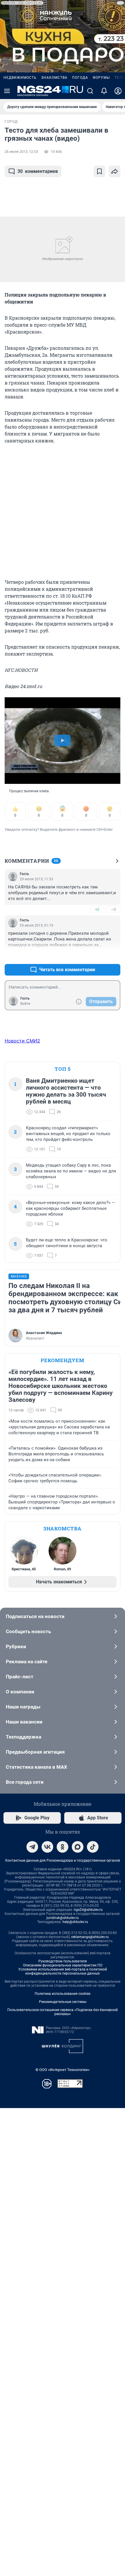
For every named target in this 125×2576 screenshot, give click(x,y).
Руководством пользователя (63, 1961)
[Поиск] (90, 91)
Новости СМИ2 (22, 1041)
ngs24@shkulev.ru (88, 1910)
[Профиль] (118, 91)
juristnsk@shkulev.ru (63, 1918)
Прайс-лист (20, 1677)
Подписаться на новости (35, 1616)
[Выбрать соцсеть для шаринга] (115, 171)
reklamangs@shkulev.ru (90, 1937)
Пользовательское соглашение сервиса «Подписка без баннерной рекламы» (63, 2012)
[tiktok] (93, 1847)
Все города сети (25, 1782)
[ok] (63, 1847)
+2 (97, 909)
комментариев (38, 171)
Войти (25, 1004)
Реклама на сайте (27, 1662)
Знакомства (54, 78)
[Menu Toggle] (7, 91)
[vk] (47, 1847)
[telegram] (32, 1847)
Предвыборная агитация (35, 1752)
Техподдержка (24, 1737)
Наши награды (23, 1707)
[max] (78, 1847)
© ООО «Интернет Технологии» (63, 2070)
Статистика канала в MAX (36, 1767)
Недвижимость (20, 78)
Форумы (101, 78)
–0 (113, 909)
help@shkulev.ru (75, 1922)
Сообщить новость (28, 1631)
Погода (80, 78)
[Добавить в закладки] (99, 171)
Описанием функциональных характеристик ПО (63, 1965)
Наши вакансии (24, 1722)
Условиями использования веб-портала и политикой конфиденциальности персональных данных (63, 1971)
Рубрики (16, 1646)
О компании (20, 1692)
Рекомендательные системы (63, 2002)
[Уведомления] (104, 91)
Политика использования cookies (63, 1994)
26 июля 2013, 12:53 (21, 152)
